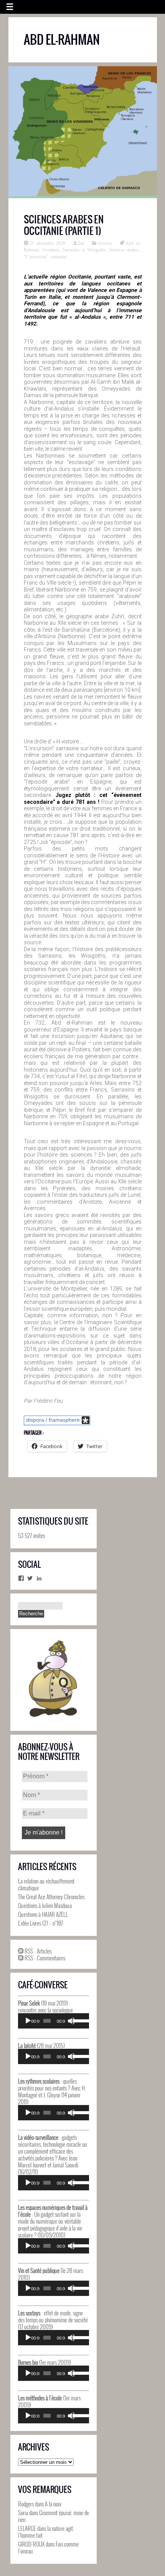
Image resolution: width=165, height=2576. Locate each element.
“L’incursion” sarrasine (45, 256)
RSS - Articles (37, 1951)
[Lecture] (28, 2021)
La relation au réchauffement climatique (46, 1884)
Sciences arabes (124, 249)
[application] (54, 2021)
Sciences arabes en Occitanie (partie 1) (64, 225)
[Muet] (71, 2021)
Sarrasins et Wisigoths (84, 249)
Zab (81, 243)
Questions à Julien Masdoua (45, 1905)
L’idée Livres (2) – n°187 (40, 1923)
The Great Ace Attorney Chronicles (51, 1897)
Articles (105, 243)
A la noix (53, 2504)
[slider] (79, 2020)
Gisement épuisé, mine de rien (54, 2516)
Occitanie (51, 249)
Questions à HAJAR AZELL (43, 1914)
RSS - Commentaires (44, 1958)
